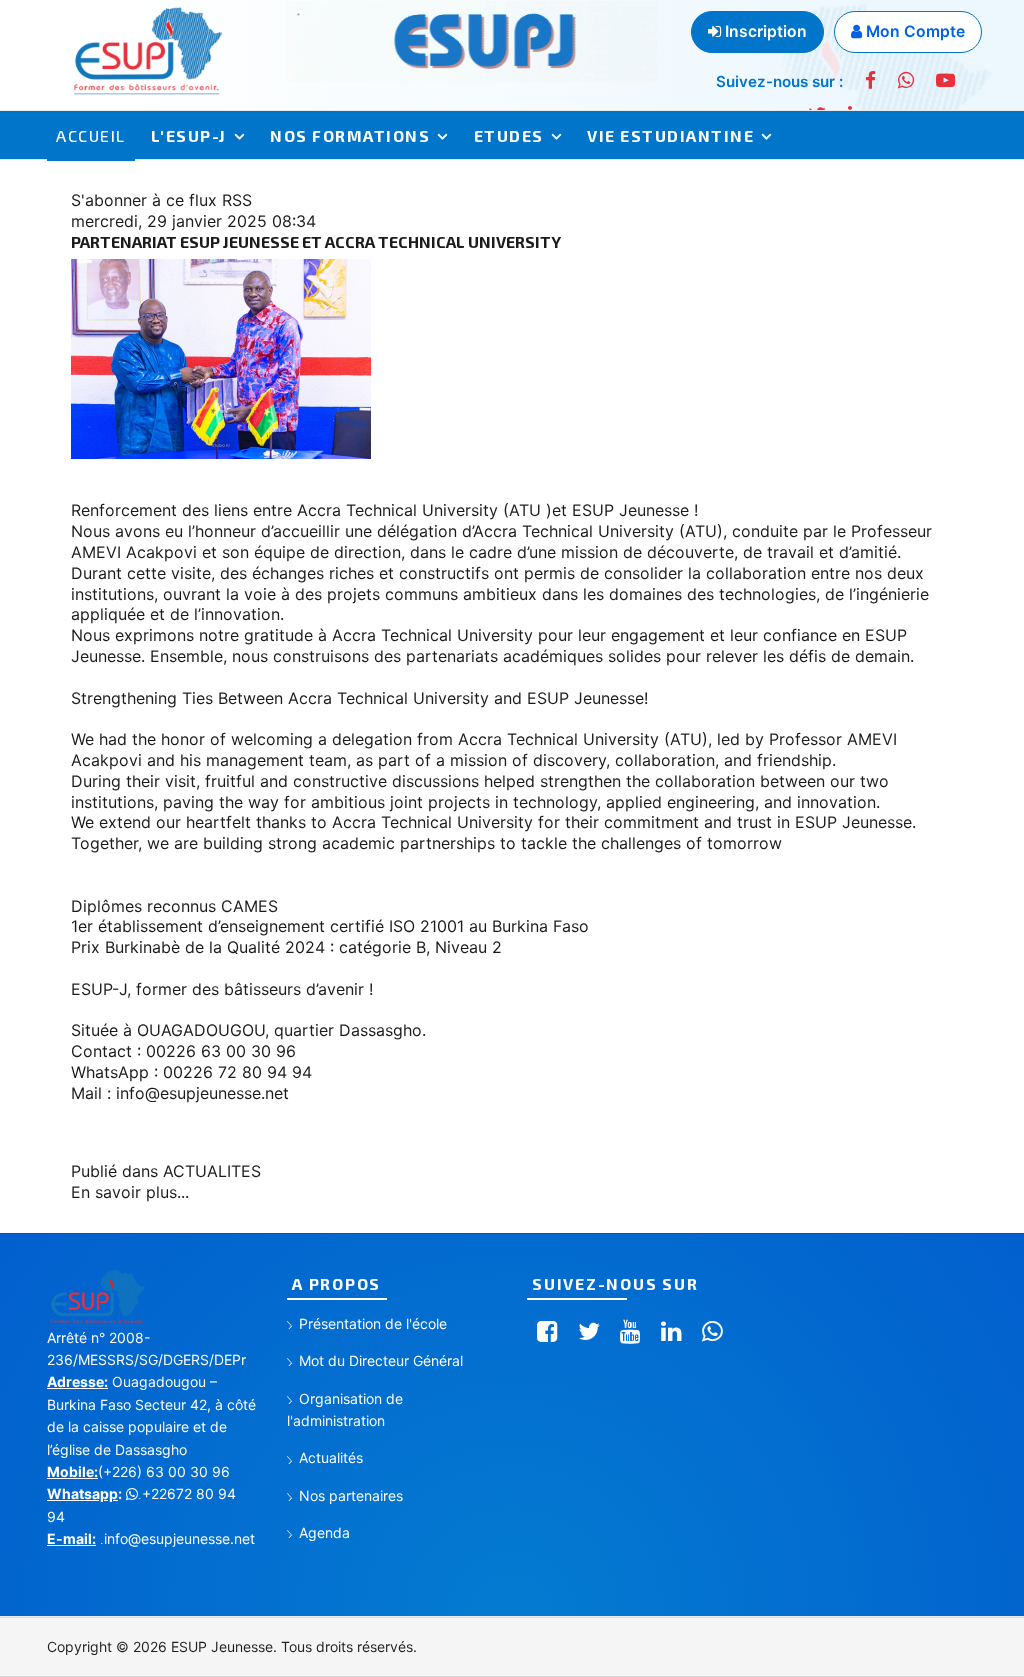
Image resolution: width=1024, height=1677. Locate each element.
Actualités (331, 1457)
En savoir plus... (130, 1192)
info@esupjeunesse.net (202, 1093)
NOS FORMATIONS (350, 135)
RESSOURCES (113, 185)
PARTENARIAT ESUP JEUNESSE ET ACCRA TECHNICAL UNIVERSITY (316, 241)
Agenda (324, 1532)
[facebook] (870, 80)
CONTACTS (263, 185)
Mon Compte (913, 31)
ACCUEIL (91, 135)
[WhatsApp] (906, 80)
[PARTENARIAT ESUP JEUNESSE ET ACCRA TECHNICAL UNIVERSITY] (512, 359)
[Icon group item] (547, 1331)
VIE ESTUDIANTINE (670, 135)
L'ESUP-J (189, 135)
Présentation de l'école (373, 1323)
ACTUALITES (212, 1171)
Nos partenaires (351, 1495)
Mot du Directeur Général (381, 1360)
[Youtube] (945, 80)
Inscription (764, 31)
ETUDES (509, 135)
